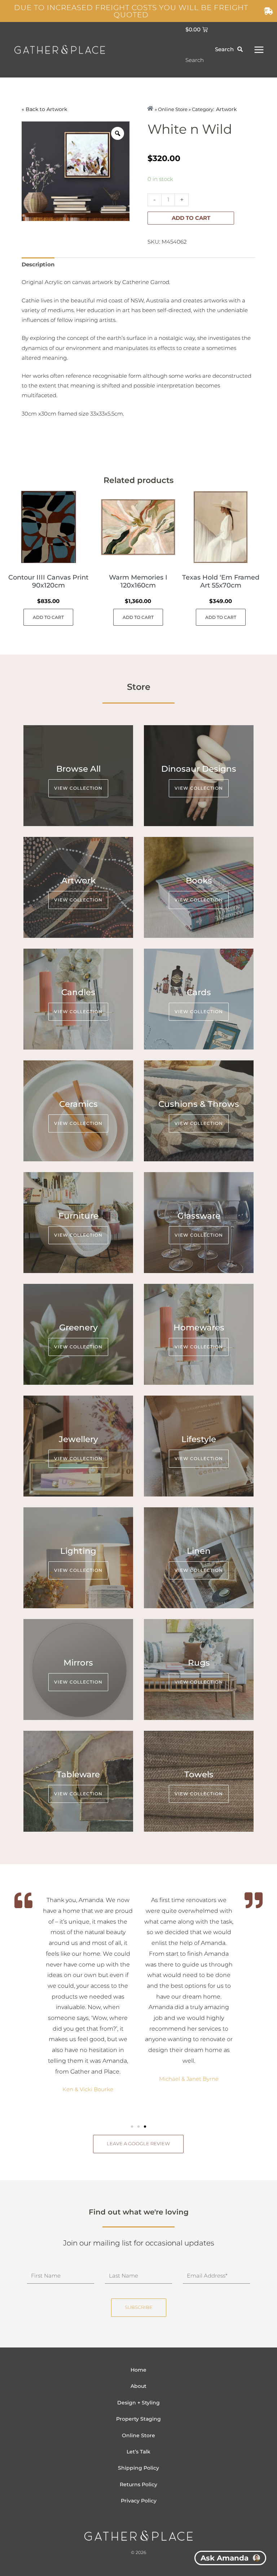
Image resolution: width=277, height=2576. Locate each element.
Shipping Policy (138, 2468)
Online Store (138, 2435)
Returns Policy (138, 2484)
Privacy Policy (139, 2501)
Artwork (57, 109)
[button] (132, 2127)
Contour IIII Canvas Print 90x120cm (48, 581)
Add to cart (191, 218)
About (138, 2386)
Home (138, 2370)
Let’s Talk (138, 2452)
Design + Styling (138, 2403)
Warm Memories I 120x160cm (138, 581)
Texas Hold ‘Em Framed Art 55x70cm (221, 581)
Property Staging (138, 2419)
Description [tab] (38, 265)
